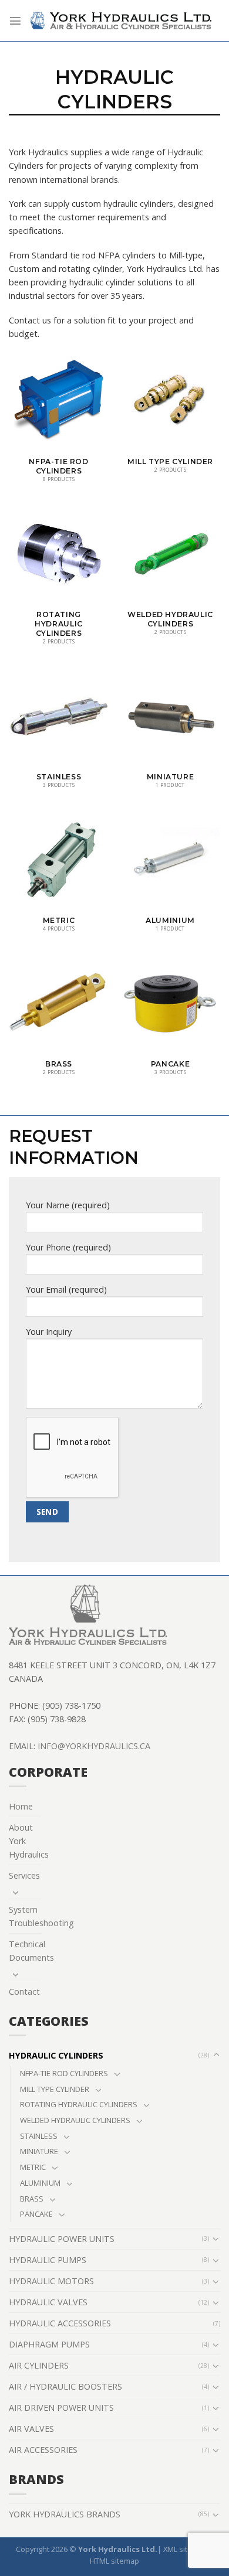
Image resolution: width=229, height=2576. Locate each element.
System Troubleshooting (41, 1916)
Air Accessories (43, 2450)
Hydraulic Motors (51, 2281)
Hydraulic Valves (48, 2302)
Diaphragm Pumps (49, 2344)
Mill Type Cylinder (55, 2089)
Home (21, 1806)
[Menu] (15, 21)
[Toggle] (16, 1892)
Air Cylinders (39, 2365)
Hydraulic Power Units (62, 2239)
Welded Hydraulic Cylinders (75, 2120)
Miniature (39, 2151)
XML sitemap (185, 2549)
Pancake (36, 2214)
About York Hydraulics (29, 1841)
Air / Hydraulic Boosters (65, 2386)
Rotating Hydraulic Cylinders (79, 2104)
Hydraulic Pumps (48, 2260)
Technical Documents (31, 1951)
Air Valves (31, 2429)
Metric (33, 2167)
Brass (32, 2199)
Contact (24, 1991)
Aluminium (40, 2183)
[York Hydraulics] (121, 21)
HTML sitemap (114, 2561)
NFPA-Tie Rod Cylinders (64, 2073)
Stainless (39, 2136)
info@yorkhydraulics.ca (94, 1746)
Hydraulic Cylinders (56, 2055)
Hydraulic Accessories (60, 2323)
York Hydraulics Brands (65, 2514)
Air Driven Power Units (61, 2408)
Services (24, 1875)
